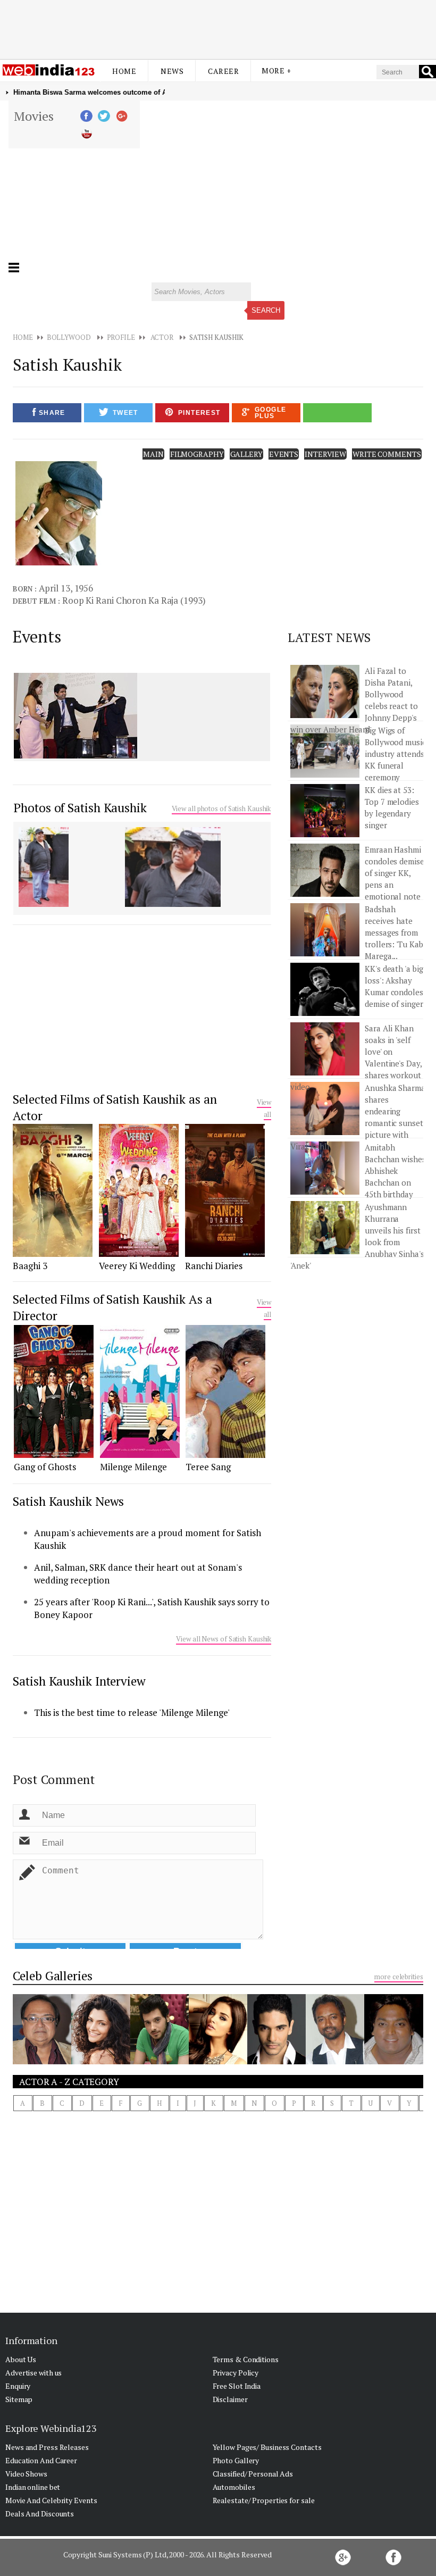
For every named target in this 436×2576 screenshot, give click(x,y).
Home (124, 71)
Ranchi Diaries (214, 1266)
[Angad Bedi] (276, 2061)
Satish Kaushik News (68, 1501)
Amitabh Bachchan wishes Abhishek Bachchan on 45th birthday (395, 1171)
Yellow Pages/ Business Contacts (267, 2447)
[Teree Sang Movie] (225, 1455)
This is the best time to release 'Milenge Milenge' (132, 1712)
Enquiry (18, 2386)
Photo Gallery (236, 2460)
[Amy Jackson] (218, 2061)
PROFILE (121, 337)
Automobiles (234, 2487)
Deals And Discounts (40, 2514)
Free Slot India (237, 2386)
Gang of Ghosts (45, 1467)
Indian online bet (33, 2487)
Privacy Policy (236, 2373)
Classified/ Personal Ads (253, 2474)
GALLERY (246, 454)
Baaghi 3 (30, 1266)
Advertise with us (33, 2373)
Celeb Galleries (53, 1976)
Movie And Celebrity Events (51, 2500)
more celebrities (399, 1977)
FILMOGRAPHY (197, 454)
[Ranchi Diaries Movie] (225, 1254)
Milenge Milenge (133, 1467)
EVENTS (284, 454)
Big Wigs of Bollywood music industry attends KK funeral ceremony (395, 754)
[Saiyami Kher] (100, 2061)
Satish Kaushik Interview (79, 1681)
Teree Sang (208, 1467)
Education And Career (41, 2460)
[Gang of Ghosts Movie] (54, 1455)
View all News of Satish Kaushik (224, 1639)
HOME (23, 337)
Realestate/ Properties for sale (264, 2500)
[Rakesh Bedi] (42, 2061)
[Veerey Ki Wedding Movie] (139, 1254)
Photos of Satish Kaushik (80, 808)
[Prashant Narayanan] (335, 2061)
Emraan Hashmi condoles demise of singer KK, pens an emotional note (395, 873)
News (172, 71)
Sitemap (19, 2399)
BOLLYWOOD (69, 337)
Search (266, 310)
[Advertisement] (218, 28)
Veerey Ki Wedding (137, 1266)
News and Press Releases (47, 2447)
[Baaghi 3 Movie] (53, 1254)
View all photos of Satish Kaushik (221, 808)
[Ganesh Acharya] (393, 2061)
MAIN (153, 454)
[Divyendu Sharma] (160, 2061)
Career (223, 71)
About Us (21, 2359)
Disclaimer (230, 2399)
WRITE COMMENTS (387, 454)
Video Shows (26, 2474)
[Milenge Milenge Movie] (140, 1455)
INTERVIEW (325, 454)
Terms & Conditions (246, 2359)
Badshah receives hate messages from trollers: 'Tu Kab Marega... (394, 932)
